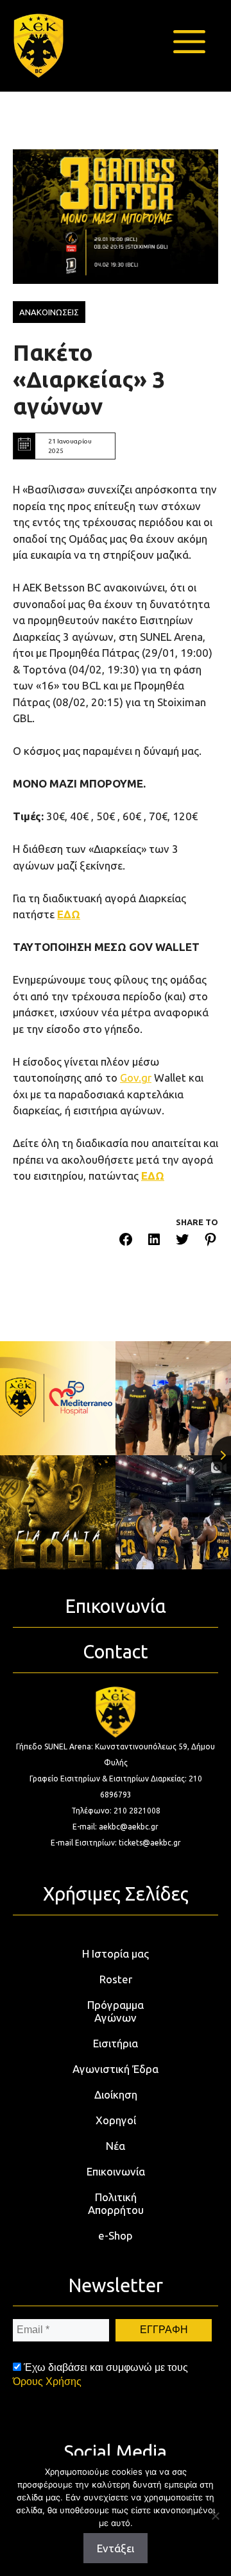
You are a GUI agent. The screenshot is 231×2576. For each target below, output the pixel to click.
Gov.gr (136, 1077)
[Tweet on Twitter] (182, 1242)
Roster (116, 1979)
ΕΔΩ (69, 914)
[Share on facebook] (126, 1242)
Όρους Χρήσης (47, 2382)
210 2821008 (137, 1811)
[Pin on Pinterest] (210, 1242)
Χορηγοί (116, 2120)
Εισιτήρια (116, 2043)
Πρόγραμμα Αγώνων (116, 2011)
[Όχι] (215, 2516)
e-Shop (116, 2235)
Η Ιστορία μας (116, 1953)
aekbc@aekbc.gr (129, 1827)
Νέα (116, 2146)
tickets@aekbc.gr (150, 1843)
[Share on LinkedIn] (154, 1242)
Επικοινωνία (116, 2171)
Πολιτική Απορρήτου (116, 2203)
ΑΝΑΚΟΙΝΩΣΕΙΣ (49, 312)
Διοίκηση (116, 2094)
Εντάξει (116, 2548)
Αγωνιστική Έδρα (116, 2069)
